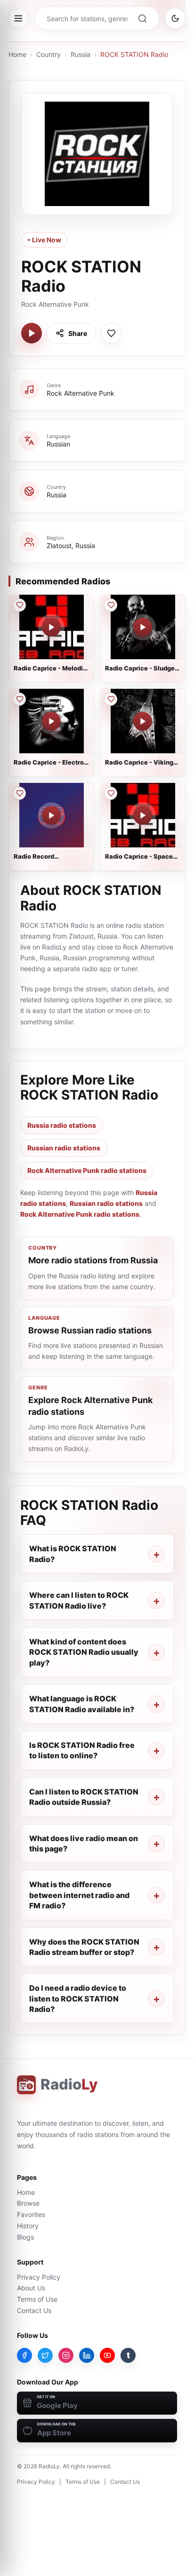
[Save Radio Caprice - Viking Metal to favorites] (111, 699)
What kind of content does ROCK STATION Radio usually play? (84, 1652)
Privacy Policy (39, 2277)
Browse (28, 2203)
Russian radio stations (64, 1148)
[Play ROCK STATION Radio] (32, 333)
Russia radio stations (62, 1125)
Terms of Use (37, 2299)
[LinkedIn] (87, 2355)
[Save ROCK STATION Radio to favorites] (111, 333)
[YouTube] (107, 2355)
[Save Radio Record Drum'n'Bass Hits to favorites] (19, 793)
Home (17, 54)
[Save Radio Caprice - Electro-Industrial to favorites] (19, 699)
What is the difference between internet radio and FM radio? (79, 1895)
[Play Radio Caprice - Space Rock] (143, 815)
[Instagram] (66, 2355)
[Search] (142, 18)
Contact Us (34, 2310)
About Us (31, 2288)
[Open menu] (18, 18)
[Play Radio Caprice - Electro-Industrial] (51, 721)
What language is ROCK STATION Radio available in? (82, 1704)
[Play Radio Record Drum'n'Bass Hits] (51, 815)
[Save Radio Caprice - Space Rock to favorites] (111, 793)
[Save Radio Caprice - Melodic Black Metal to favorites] (19, 605)
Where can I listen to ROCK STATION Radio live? (79, 1600)
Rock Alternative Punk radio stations (87, 1170)
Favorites (31, 2214)
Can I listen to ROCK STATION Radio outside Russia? (84, 1797)
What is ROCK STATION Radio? (73, 1554)
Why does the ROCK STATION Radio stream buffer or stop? (84, 1947)
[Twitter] (45, 2355)
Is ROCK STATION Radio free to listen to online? (82, 1750)
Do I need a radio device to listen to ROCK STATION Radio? (78, 1998)
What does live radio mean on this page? (84, 1843)
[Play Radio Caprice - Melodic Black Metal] (51, 627)
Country (48, 54)
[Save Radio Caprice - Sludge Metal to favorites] (111, 605)
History (28, 2226)
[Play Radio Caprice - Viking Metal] (143, 721)
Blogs (25, 2237)
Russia (81, 54)
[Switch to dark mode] (175, 18)
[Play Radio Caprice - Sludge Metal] (143, 627)
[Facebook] (24, 2355)
